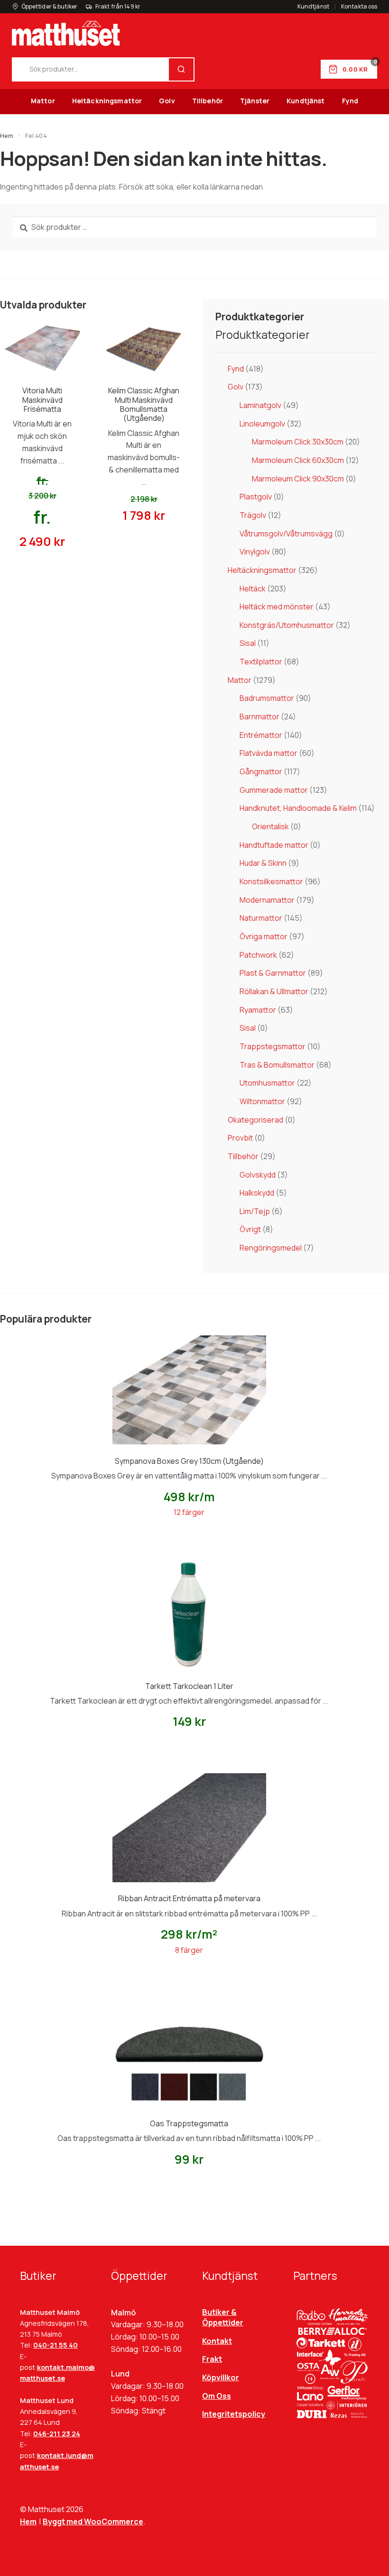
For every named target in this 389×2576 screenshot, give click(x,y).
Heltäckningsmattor (107, 101)
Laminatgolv (260, 405)
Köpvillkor (221, 2377)
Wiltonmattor (262, 1101)
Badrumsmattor (267, 698)
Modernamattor (267, 900)
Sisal (248, 643)
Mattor (43, 101)
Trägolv (253, 515)
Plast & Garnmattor (273, 973)
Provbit (240, 1138)
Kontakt (217, 2341)
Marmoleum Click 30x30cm (298, 442)
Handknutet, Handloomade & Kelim (298, 808)
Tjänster (255, 101)
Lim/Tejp (255, 1211)
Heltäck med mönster (277, 607)
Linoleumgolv (262, 424)
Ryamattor (258, 1010)
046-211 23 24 (57, 2434)
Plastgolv (256, 497)
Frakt (212, 2359)
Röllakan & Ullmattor (274, 991)
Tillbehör (208, 101)
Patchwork (258, 955)
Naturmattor (261, 918)
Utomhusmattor (267, 1083)
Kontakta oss (359, 7)
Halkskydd (257, 1193)
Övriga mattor (264, 936)
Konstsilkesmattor (271, 881)
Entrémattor (261, 735)
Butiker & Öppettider (223, 2317)
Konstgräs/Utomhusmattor (287, 625)
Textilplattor (261, 662)
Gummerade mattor (274, 790)
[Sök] (181, 69)
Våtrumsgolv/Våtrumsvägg (286, 534)
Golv (167, 101)
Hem (7, 136)
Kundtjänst (313, 7)
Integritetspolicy (234, 2414)
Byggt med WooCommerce (93, 2522)
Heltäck (253, 589)
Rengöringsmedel (271, 1248)
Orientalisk (270, 826)
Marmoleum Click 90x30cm (298, 479)
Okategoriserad (255, 1120)
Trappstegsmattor (273, 1046)
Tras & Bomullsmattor (277, 1065)
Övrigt (250, 1229)
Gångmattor (261, 771)
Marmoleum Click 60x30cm (298, 460)
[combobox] (91, 69)
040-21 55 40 (56, 2345)
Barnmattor (259, 717)
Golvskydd (258, 1175)
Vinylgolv (255, 552)
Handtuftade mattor (274, 845)
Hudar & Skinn (263, 863)
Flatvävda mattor (269, 753)
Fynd (350, 101)
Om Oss (217, 2396)
